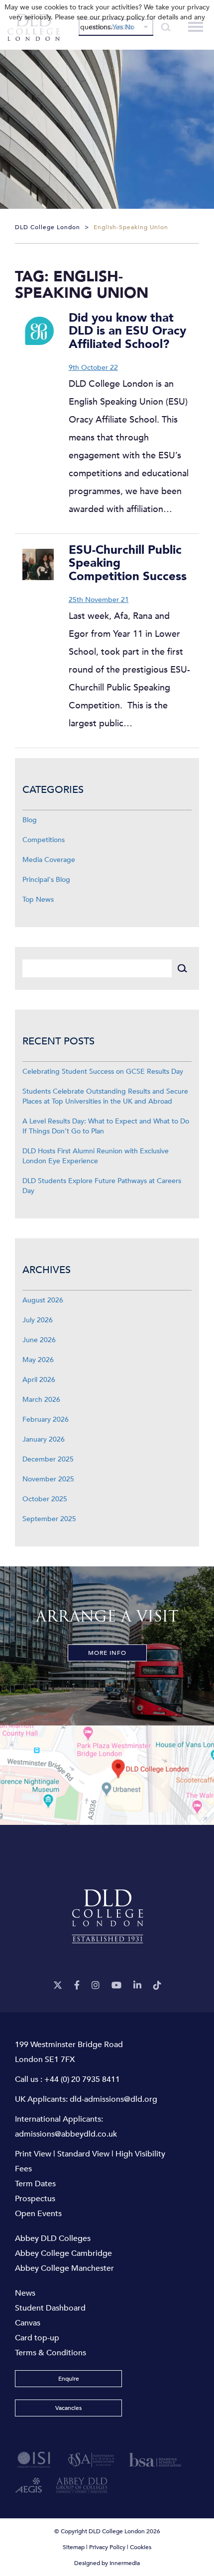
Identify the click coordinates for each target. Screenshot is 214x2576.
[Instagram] (96, 1986)
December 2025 (48, 1459)
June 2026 (39, 1340)
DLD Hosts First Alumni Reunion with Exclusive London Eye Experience (96, 1156)
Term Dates (35, 2184)
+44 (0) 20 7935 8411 (82, 2079)
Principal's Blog (46, 880)
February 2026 (46, 1419)
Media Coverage (49, 860)
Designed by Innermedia (107, 2563)
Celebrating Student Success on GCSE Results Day (103, 1072)
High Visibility (140, 2154)
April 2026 (39, 1380)
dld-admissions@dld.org (113, 2099)
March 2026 (41, 1400)
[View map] (107, 1775)
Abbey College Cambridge (63, 2253)
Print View (33, 2154)
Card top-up (37, 2338)
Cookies (141, 2547)
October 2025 (45, 1499)
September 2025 (49, 1519)
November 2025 (48, 1479)
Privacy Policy (107, 2547)
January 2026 (44, 1439)
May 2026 (38, 1360)
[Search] (182, 968)
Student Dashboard (50, 2308)
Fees (23, 2169)
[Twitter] (58, 1986)
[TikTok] (157, 1986)
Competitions (44, 840)
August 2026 (43, 1300)
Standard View (83, 2154)
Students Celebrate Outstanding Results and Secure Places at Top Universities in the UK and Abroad (105, 1096)
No (130, 27)
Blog (30, 820)
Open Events (38, 2214)
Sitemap (74, 2547)
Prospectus (35, 2199)
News (25, 2293)
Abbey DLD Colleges (53, 2238)
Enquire (69, 2379)
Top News (38, 900)
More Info (107, 1653)
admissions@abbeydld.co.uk (66, 2134)
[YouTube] (116, 1986)
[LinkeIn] (137, 1986)
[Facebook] (77, 1986)
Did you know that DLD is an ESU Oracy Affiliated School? (127, 331)
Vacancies (68, 2408)
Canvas (28, 2323)
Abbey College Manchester (64, 2268)
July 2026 (38, 1320)
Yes (118, 27)
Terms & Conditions (51, 2353)
